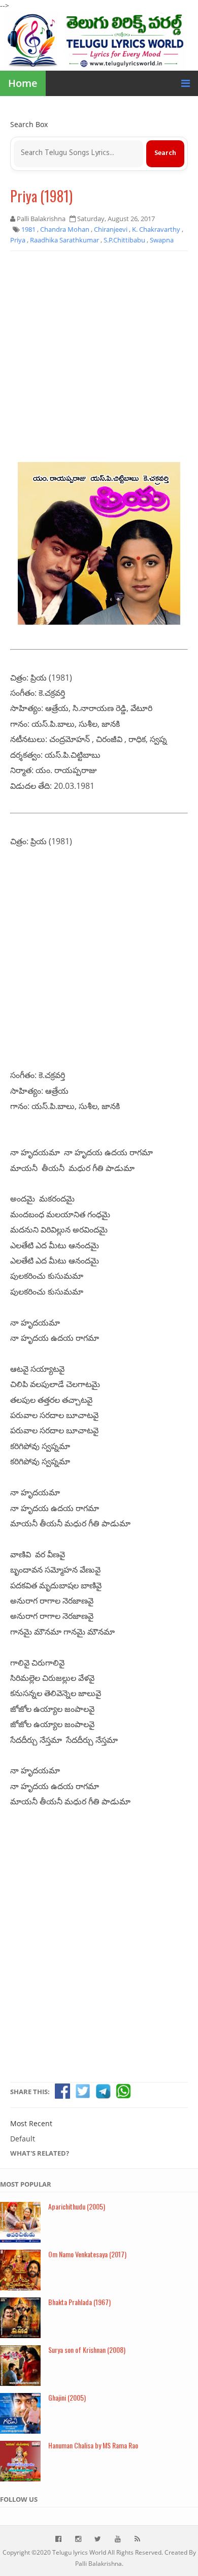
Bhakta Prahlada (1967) (79, 2302)
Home (23, 83)
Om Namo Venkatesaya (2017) (87, 2254)
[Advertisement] (99, 360)
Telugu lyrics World (79, 2552)
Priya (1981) (41, 196)
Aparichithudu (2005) (77, 2206)
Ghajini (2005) (67, 2397)
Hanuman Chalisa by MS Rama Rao (93, 2445)
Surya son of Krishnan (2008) (87, 2350)
